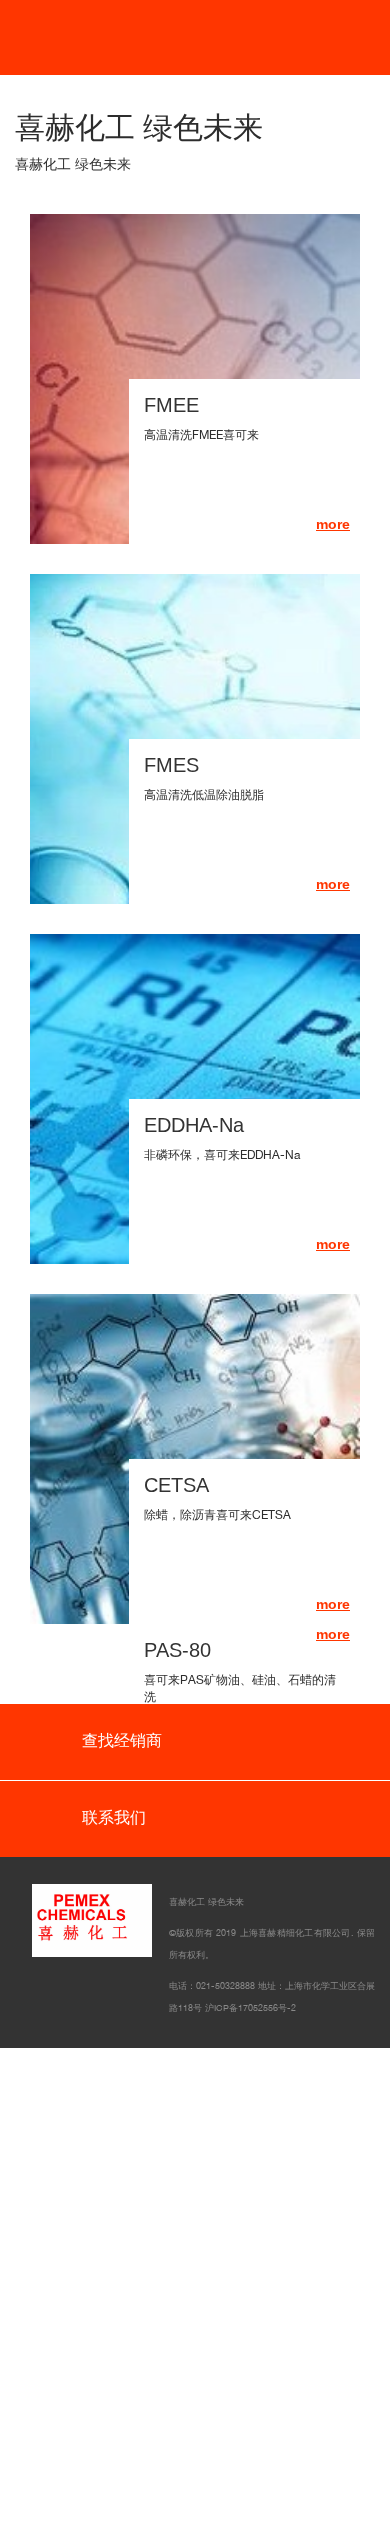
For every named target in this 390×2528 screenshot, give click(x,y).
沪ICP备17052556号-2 (250, 2007)
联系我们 (112, 1817)
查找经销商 (120, 1740)
